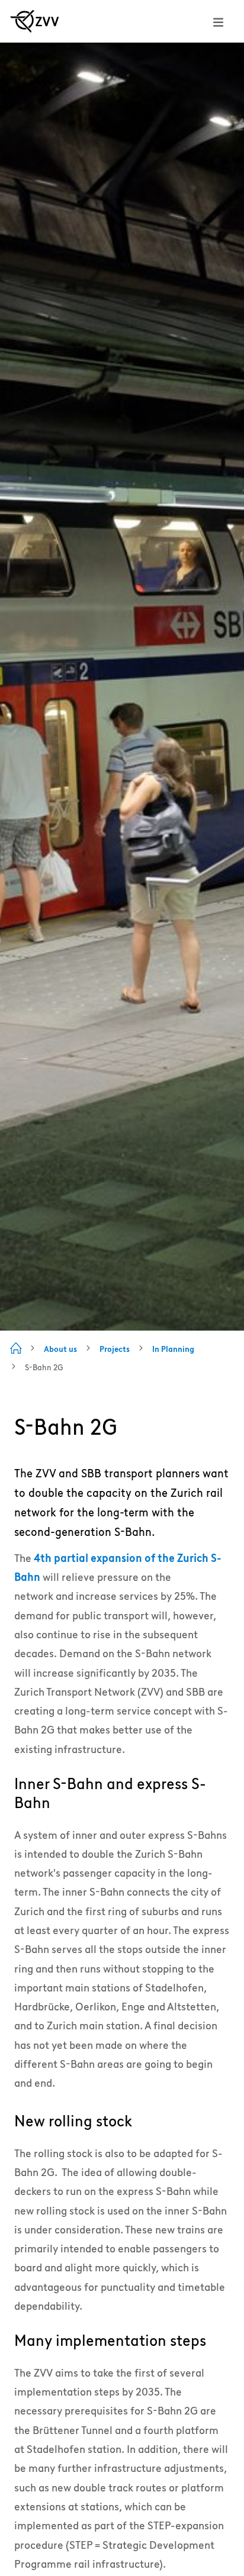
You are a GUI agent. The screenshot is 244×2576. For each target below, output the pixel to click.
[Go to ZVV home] (35, 21)
